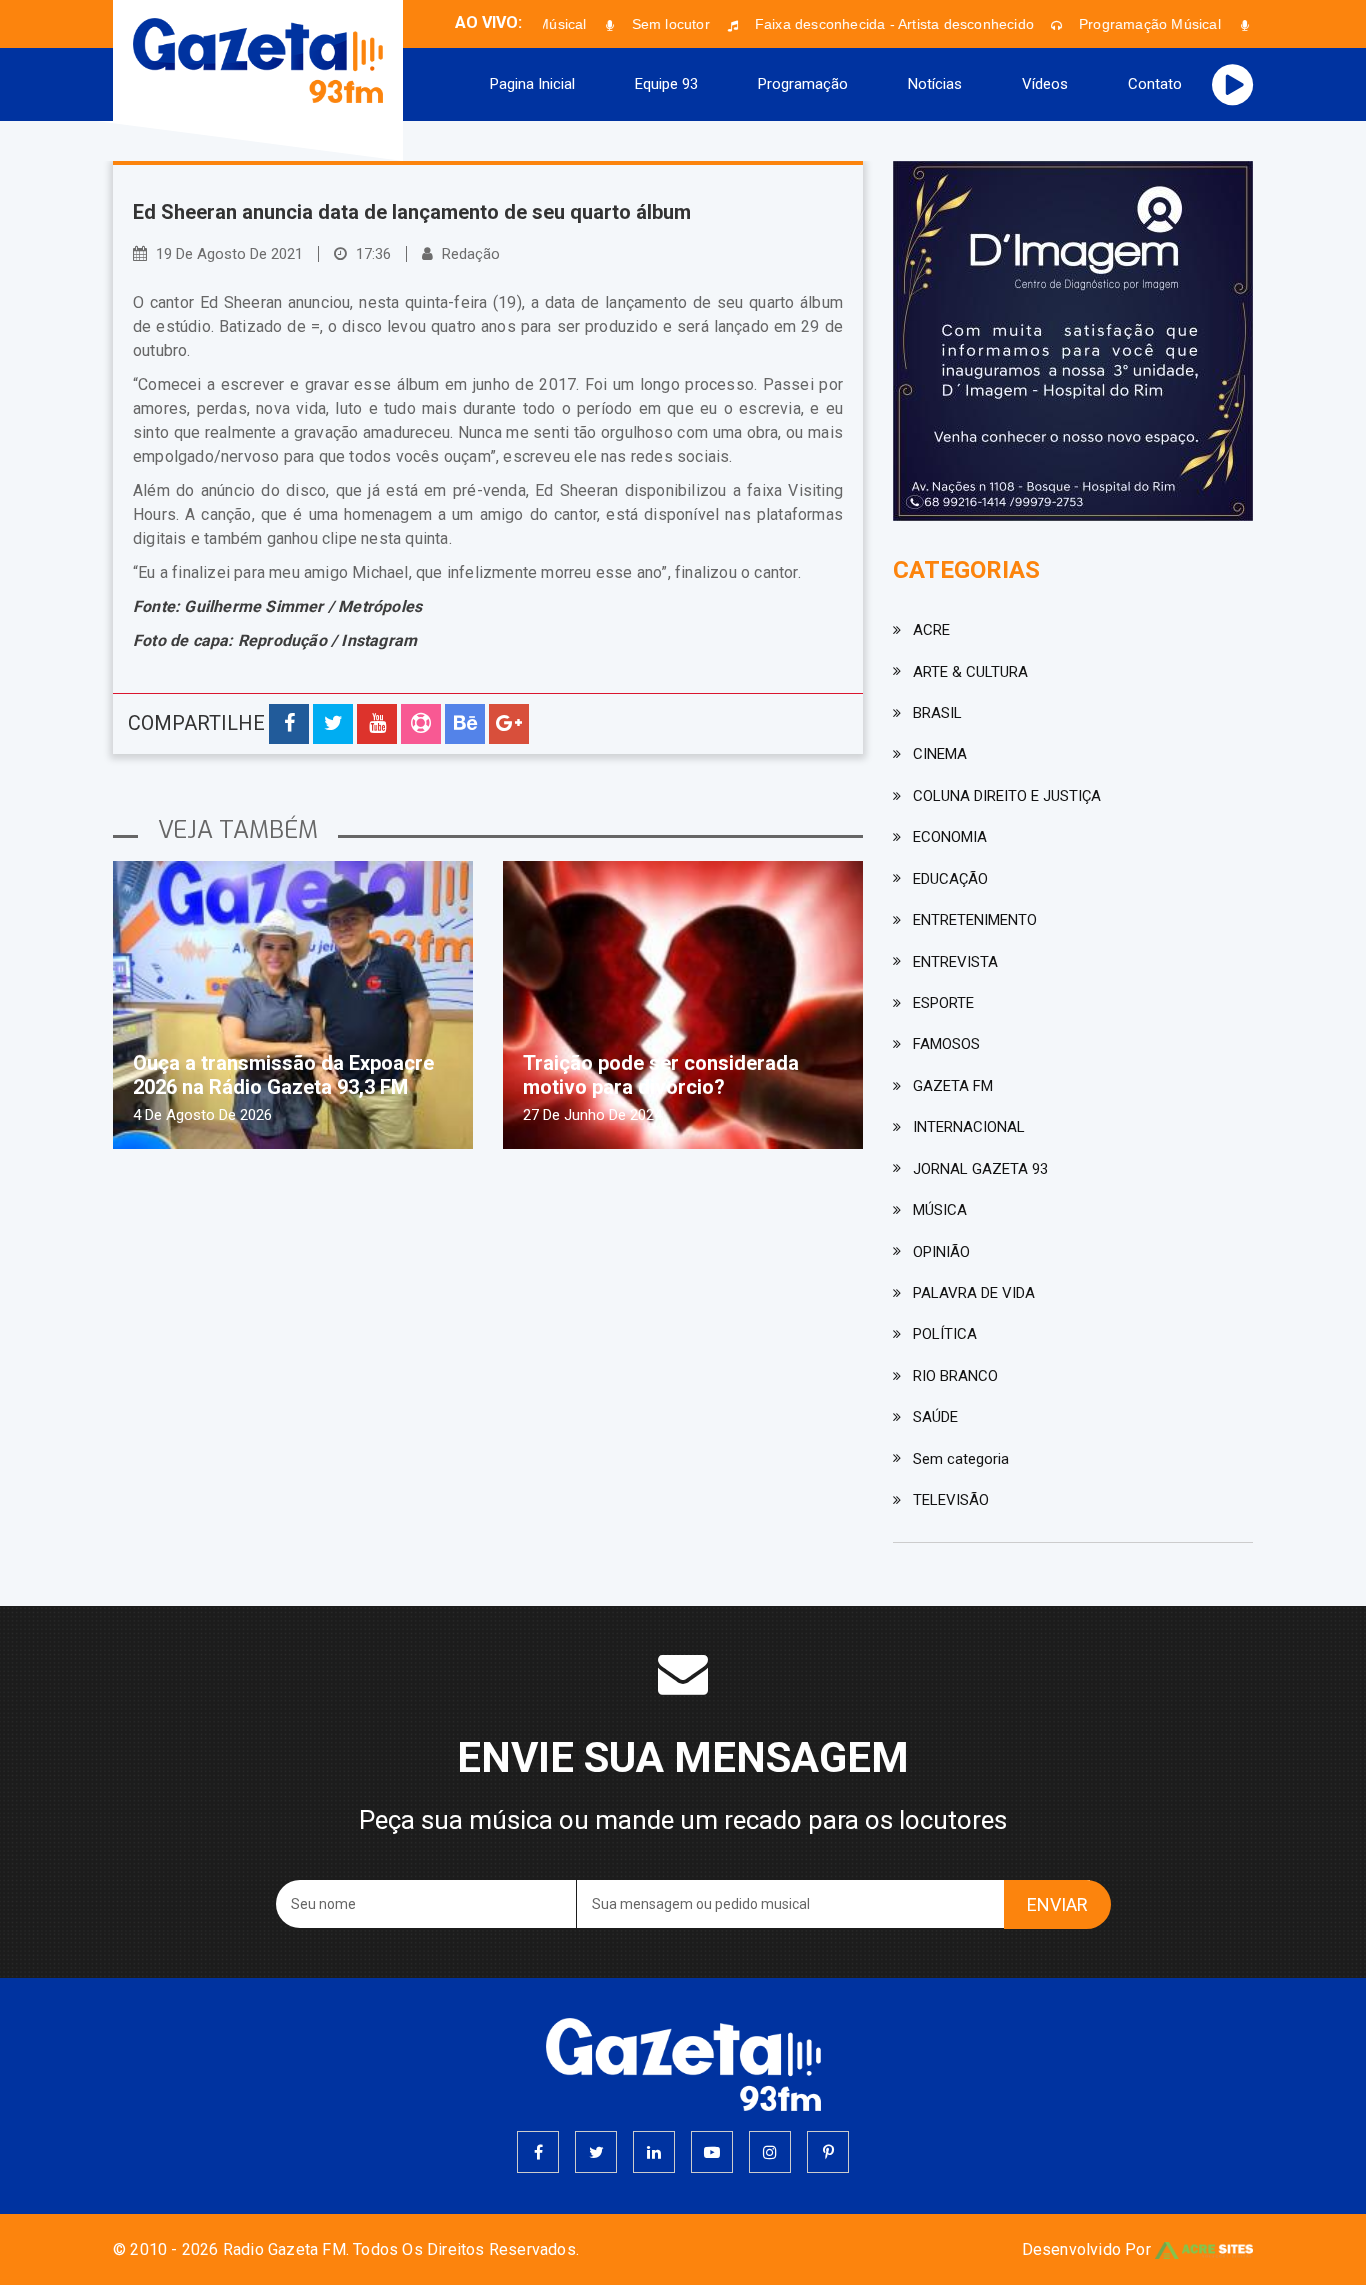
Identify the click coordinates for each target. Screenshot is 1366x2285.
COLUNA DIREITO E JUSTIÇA (1007, 796)
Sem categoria (961, 1459)
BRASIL (937, 713)
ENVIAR (1057, 1904)
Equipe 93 (666, 84)
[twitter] (596, 2152)
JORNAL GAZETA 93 (980, 1169)
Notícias (935, 84)
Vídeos (1045, 84)
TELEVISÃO (951, 1500)
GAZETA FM (953, 1086)
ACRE (931, 630)
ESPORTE (943, 1003)
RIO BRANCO (955, 1376)
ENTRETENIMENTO (975, 920)
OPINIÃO (941, 1252)
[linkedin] (654, 2152)
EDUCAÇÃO (950, 879)
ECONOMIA (950, 837)
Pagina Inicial (532, 84)
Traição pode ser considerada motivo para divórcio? (661, 1075)
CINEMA (940, 754)
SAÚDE (935, 1417)
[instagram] (770, 2152)
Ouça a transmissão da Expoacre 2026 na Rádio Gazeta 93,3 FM (283, 1075)
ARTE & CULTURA (970, 672)
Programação (803, 84)
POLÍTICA (945, 1334)
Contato (1155, 84)
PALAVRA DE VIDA (974, 1293)
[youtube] (712, 2152)
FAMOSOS (946, 1044)
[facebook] (538, 2152)
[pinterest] (828, 2152)
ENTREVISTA (955, 962)
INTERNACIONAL (969, 1127)
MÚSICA (940, 1210)
